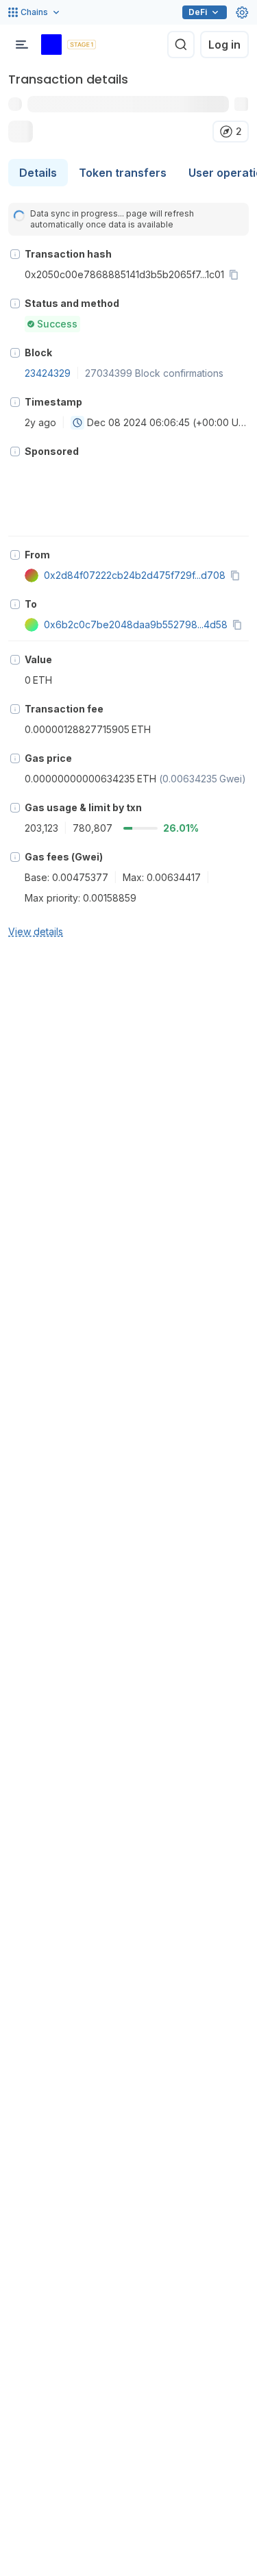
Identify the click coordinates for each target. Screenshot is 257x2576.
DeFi (198, 12)
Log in (224, 45)
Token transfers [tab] (123, 173)
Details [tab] (38, 173)
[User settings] (242, 12)
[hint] (15, 254)
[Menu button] (22, 45)
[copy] (236, 275)
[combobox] (77, 423)
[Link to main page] (51, 45)
